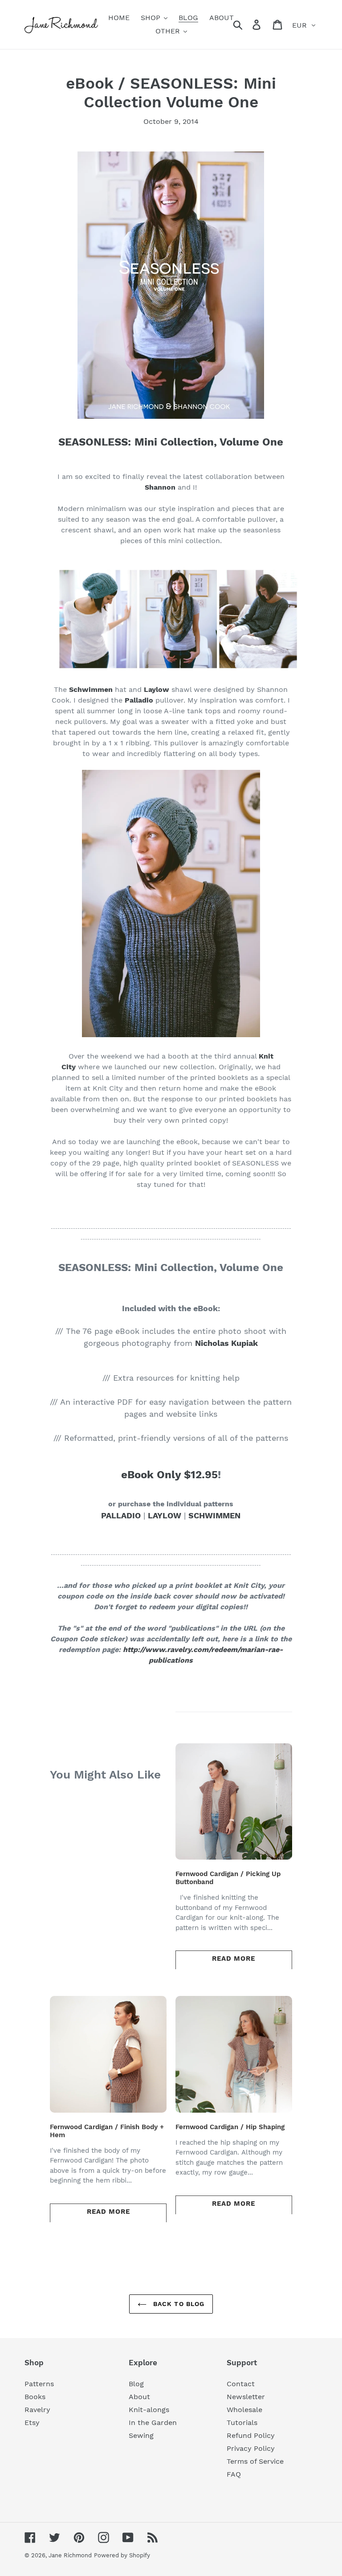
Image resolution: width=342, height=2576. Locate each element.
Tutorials (242, 2423)
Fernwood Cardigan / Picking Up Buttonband (228, 1878)
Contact (241, 2384)
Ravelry (37, 2410)
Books (35, 2397)
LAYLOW (165, 1515)
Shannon (160, 487)
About (139, 2397)
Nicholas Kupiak (226, 1343)
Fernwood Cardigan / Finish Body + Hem (107, 2131)
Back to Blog (178, 2304)
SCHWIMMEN (214, 1515)
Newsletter (246, 2397)
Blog (136, 2384)
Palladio (139, 700)
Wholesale (244, 2410)
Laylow (157, 689)
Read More (234, 1959)
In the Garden (153, 2423)
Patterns (39, 2384)
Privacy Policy (251, 2448)
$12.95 (201, 1475)
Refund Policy (251, 2435)
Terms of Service (255, 2461)
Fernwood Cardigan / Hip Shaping (230, 2127)
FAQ (234, 2474)
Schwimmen (91, 689)
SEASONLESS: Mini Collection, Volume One (171, 442)
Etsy (32, 2423)
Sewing (141, 2435)
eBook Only (153, 1475)
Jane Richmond (70, 2555)
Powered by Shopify (122, 2555)
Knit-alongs (149, 2410)
